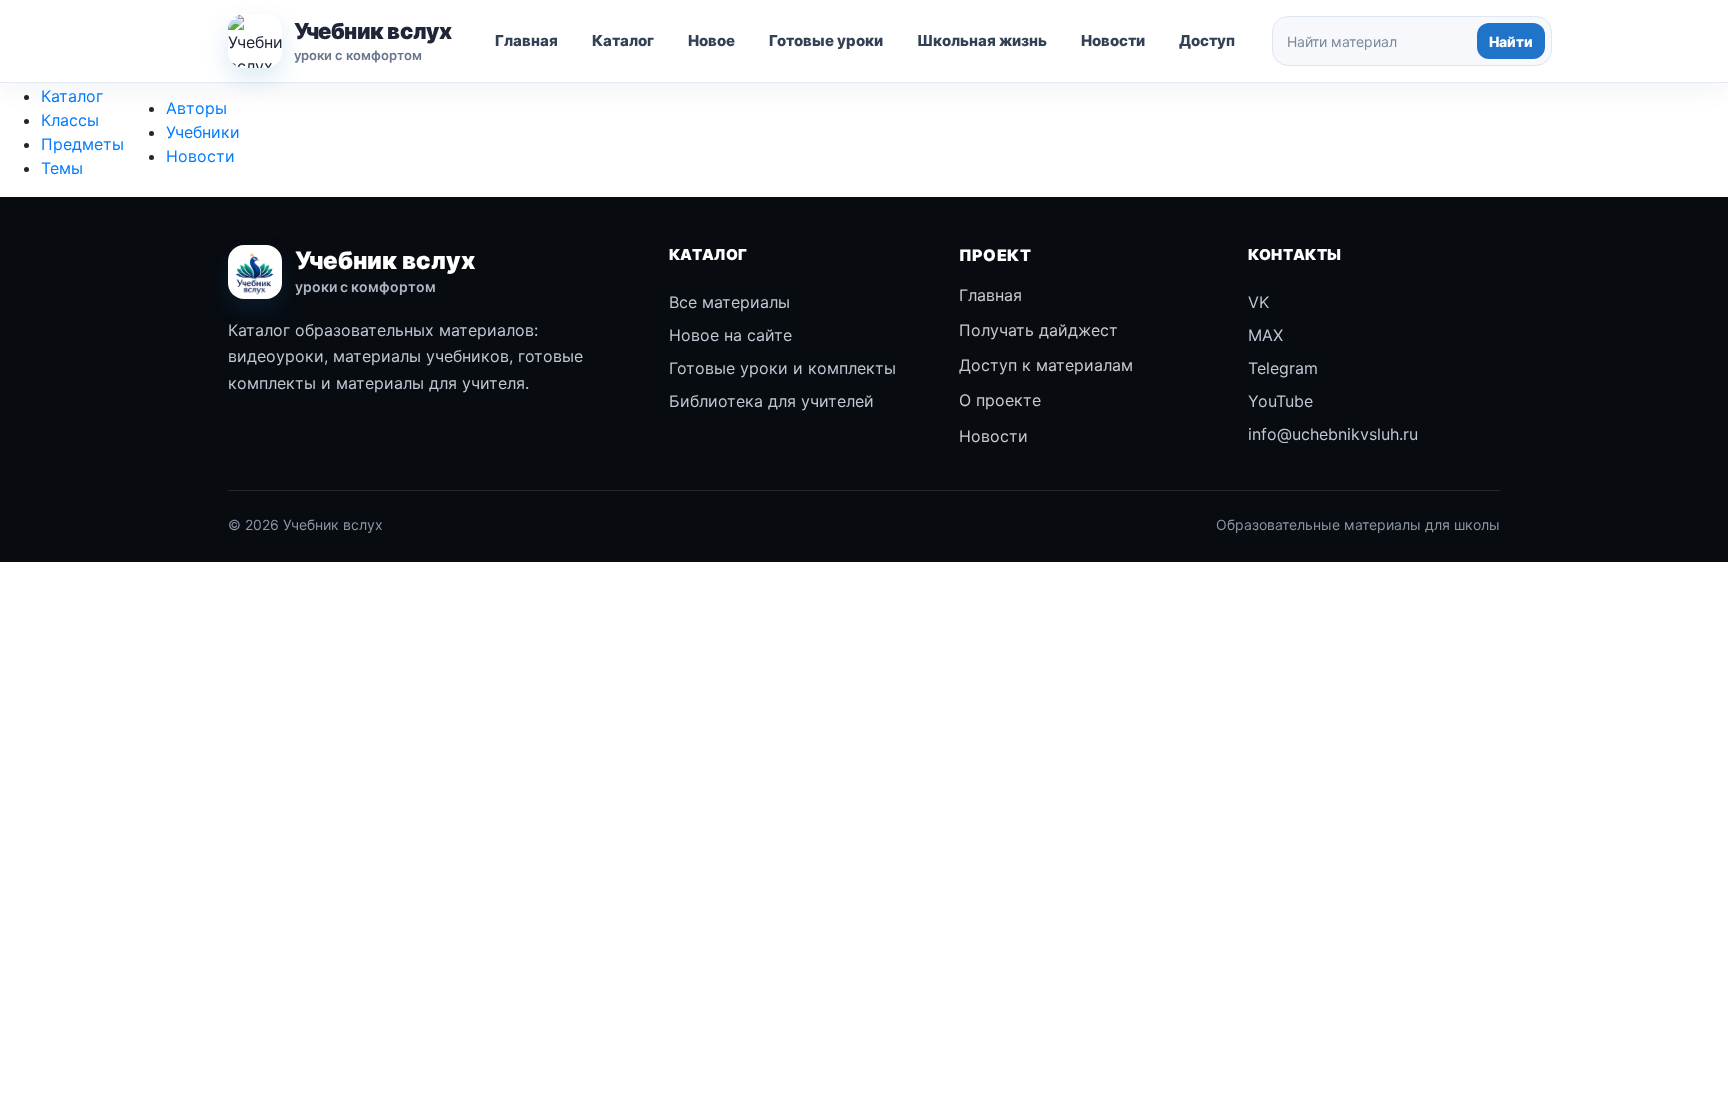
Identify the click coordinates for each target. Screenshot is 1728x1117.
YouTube (1280, 401)
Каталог (623, 40)
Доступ (1207, 40)
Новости (1113, 40)
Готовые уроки (826, 40)
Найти (1511, 41)
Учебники (203, 132)
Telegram (1283, 368)
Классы (70, 120)
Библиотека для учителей (771, 401)
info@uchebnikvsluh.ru (1333, 434)
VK (1258, 302)
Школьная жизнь (982, 40)
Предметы (82, 144)
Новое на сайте (730, 335)
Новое (711, 40)
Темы (62, 168)
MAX (1265, 335)
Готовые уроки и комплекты (782, 368)
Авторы (196, 108)
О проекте (1000, 400)
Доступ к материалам (1046, 365)
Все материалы (729, 302)
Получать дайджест (1038, 330)
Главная (526, 40)
